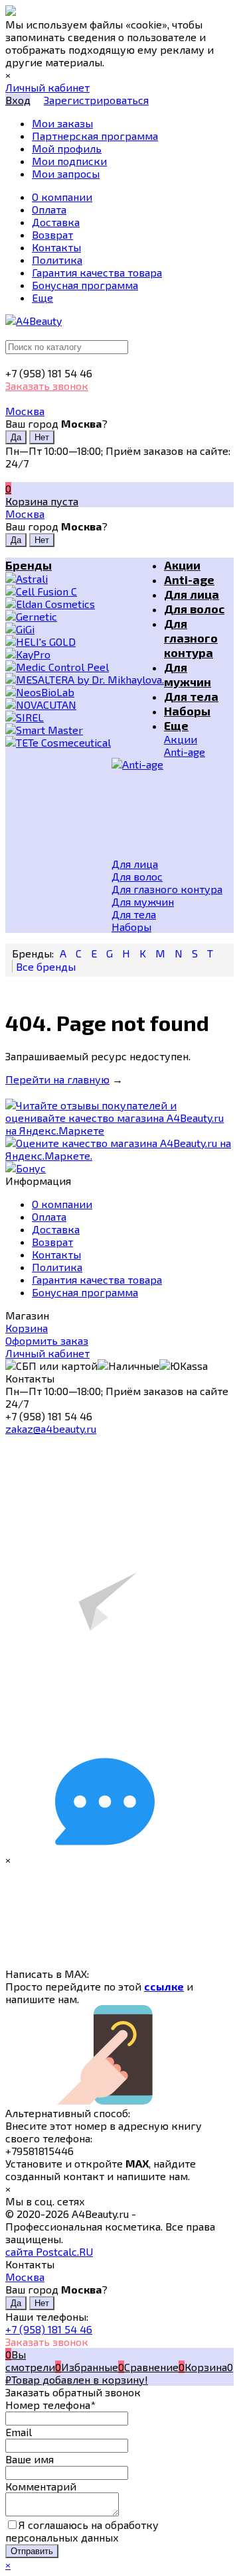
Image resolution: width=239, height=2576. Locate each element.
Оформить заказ (47, 1340)
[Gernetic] (85, 616)
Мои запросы (66, 173)
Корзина (27, 1328)
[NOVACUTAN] (85, 705)
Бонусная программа (85, 1292)
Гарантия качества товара (97, 1279)
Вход (18, 100)
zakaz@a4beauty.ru (51, 1429)
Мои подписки (69, 161)
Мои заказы (62, 123)
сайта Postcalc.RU (49, 2251)
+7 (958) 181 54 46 (49, 2329)
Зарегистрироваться (96, 100)
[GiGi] (85, 629)
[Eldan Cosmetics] (85, 604)
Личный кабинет (47, 1353)
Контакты (56, 1254)
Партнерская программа (95, 136)
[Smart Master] (85, 730)
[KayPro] (85, 654)
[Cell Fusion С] (85, 591)
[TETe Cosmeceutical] (85, 742)
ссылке (164, 1986)
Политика (57, 1267)
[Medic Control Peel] (85, 667)
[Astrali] (85, 579)
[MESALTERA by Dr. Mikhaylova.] (85, 679)
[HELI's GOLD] (85, 642)
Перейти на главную (57, 1079)
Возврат (52, 1242)
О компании (62, 1204)
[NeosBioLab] (85, 692)
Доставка (56, 1229)
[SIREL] (85, 717)
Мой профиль (67, 148)
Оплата (49, 1216)
